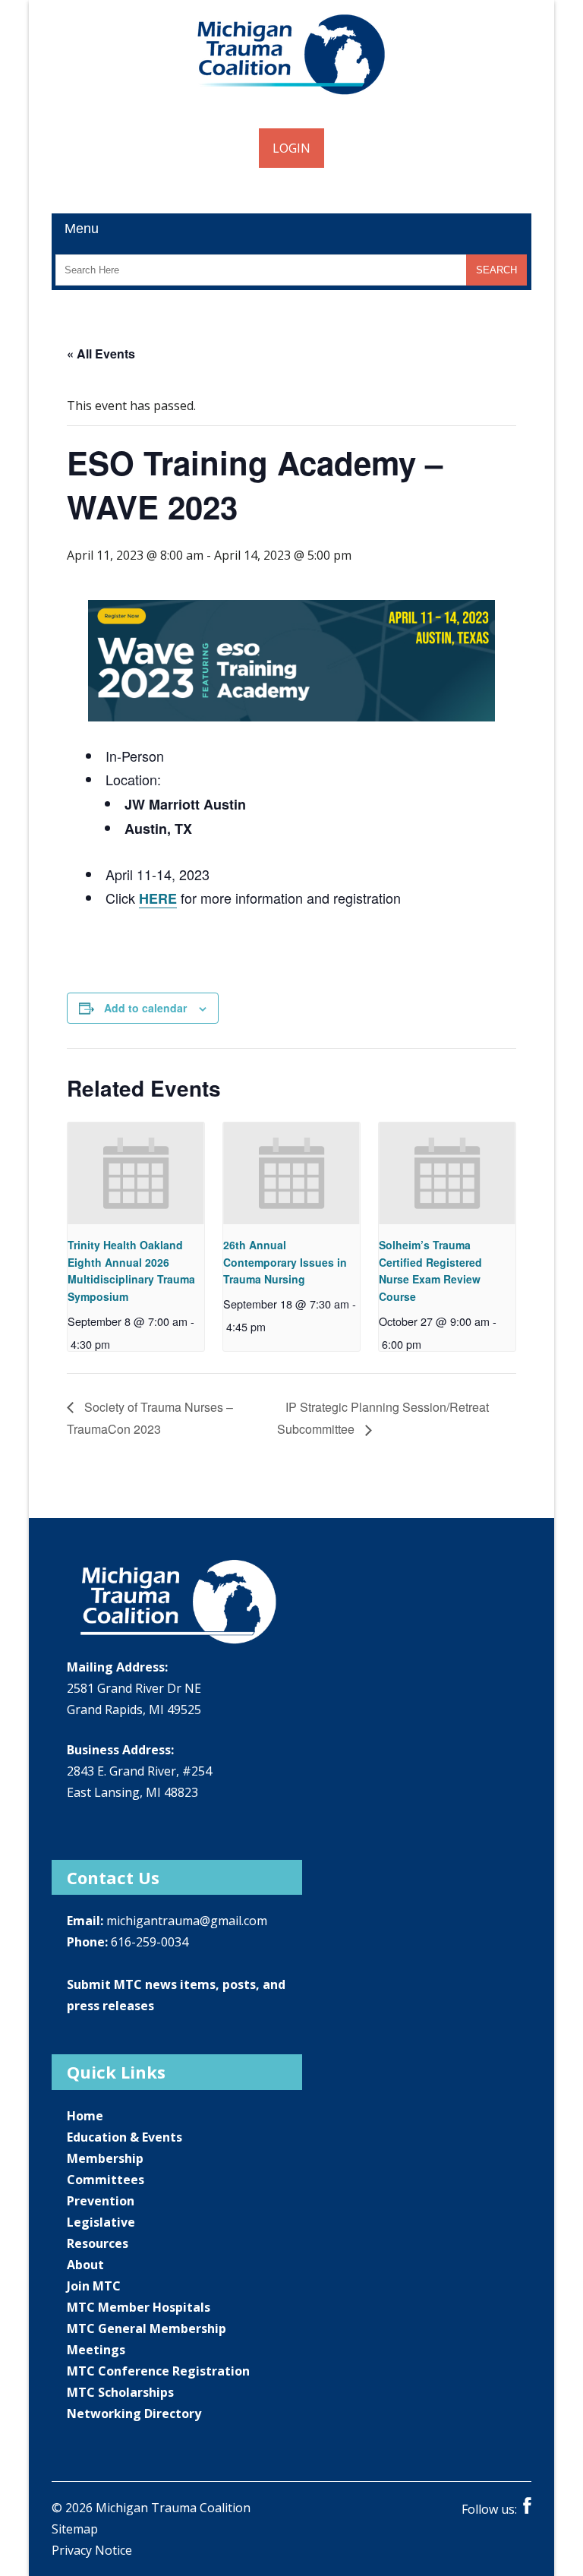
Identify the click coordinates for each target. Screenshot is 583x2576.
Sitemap (75, 2529)
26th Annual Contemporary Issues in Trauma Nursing (285, 1262)
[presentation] (136, 1173)
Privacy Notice (92, 2550)
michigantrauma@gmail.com (187, 1921)
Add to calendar (145, 1008)
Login (291, 148)
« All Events (101, 354)
